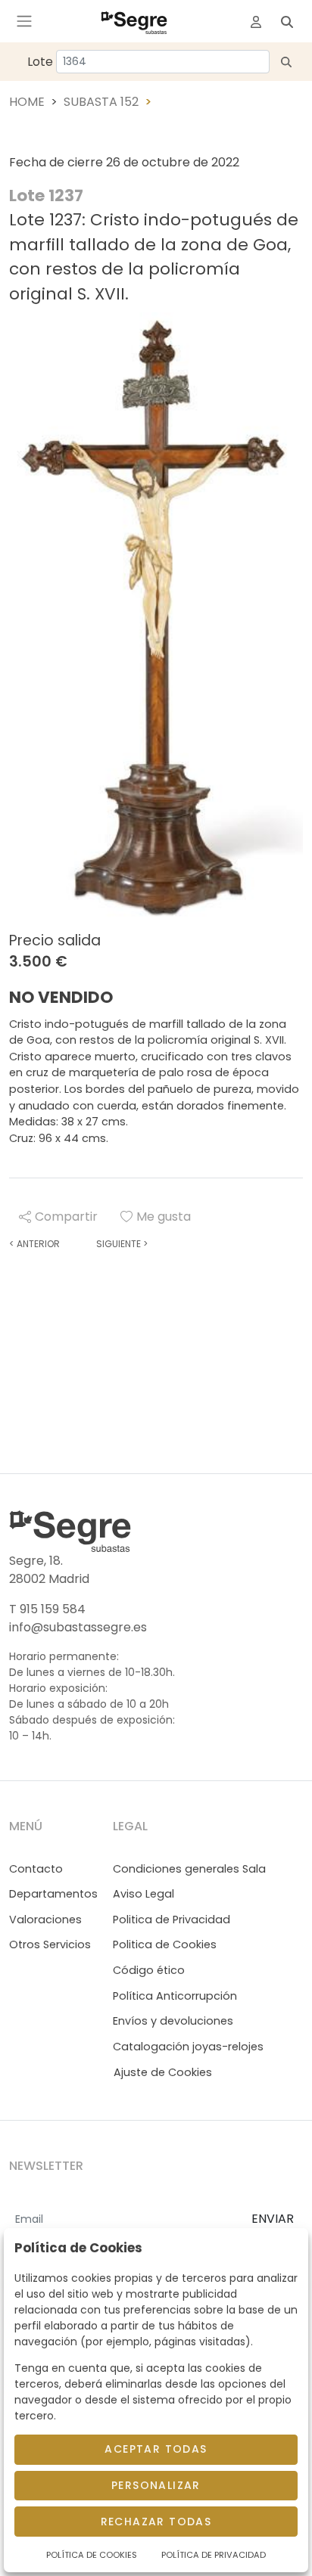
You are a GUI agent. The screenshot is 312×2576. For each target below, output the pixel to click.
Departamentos (53, 1894)
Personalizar (156, 2485)
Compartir (66, 1217)
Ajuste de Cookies (163, 2072)
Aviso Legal (144, 1894)
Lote (40, 62)
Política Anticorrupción (175, 1996)
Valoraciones (45, 1920)
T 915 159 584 (47, 1609)
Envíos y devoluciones (173, 2021)
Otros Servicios (50, 1944)
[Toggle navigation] (24, 21)
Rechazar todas (156, 2522)
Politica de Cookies (165, 1944)
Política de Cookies (92, 2555)
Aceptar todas (156, 2449)
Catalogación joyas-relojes (188, 2047)
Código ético (149, 1970)
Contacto (36, 1869)
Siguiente (122, 1244)
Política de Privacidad (214, 2555)
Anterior (34, 1244)
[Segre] (134, 21)
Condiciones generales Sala (189, 1869)
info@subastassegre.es (78, 1627)
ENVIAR (273, 2219)
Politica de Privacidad (172, 1920)
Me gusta (164, 1217)
